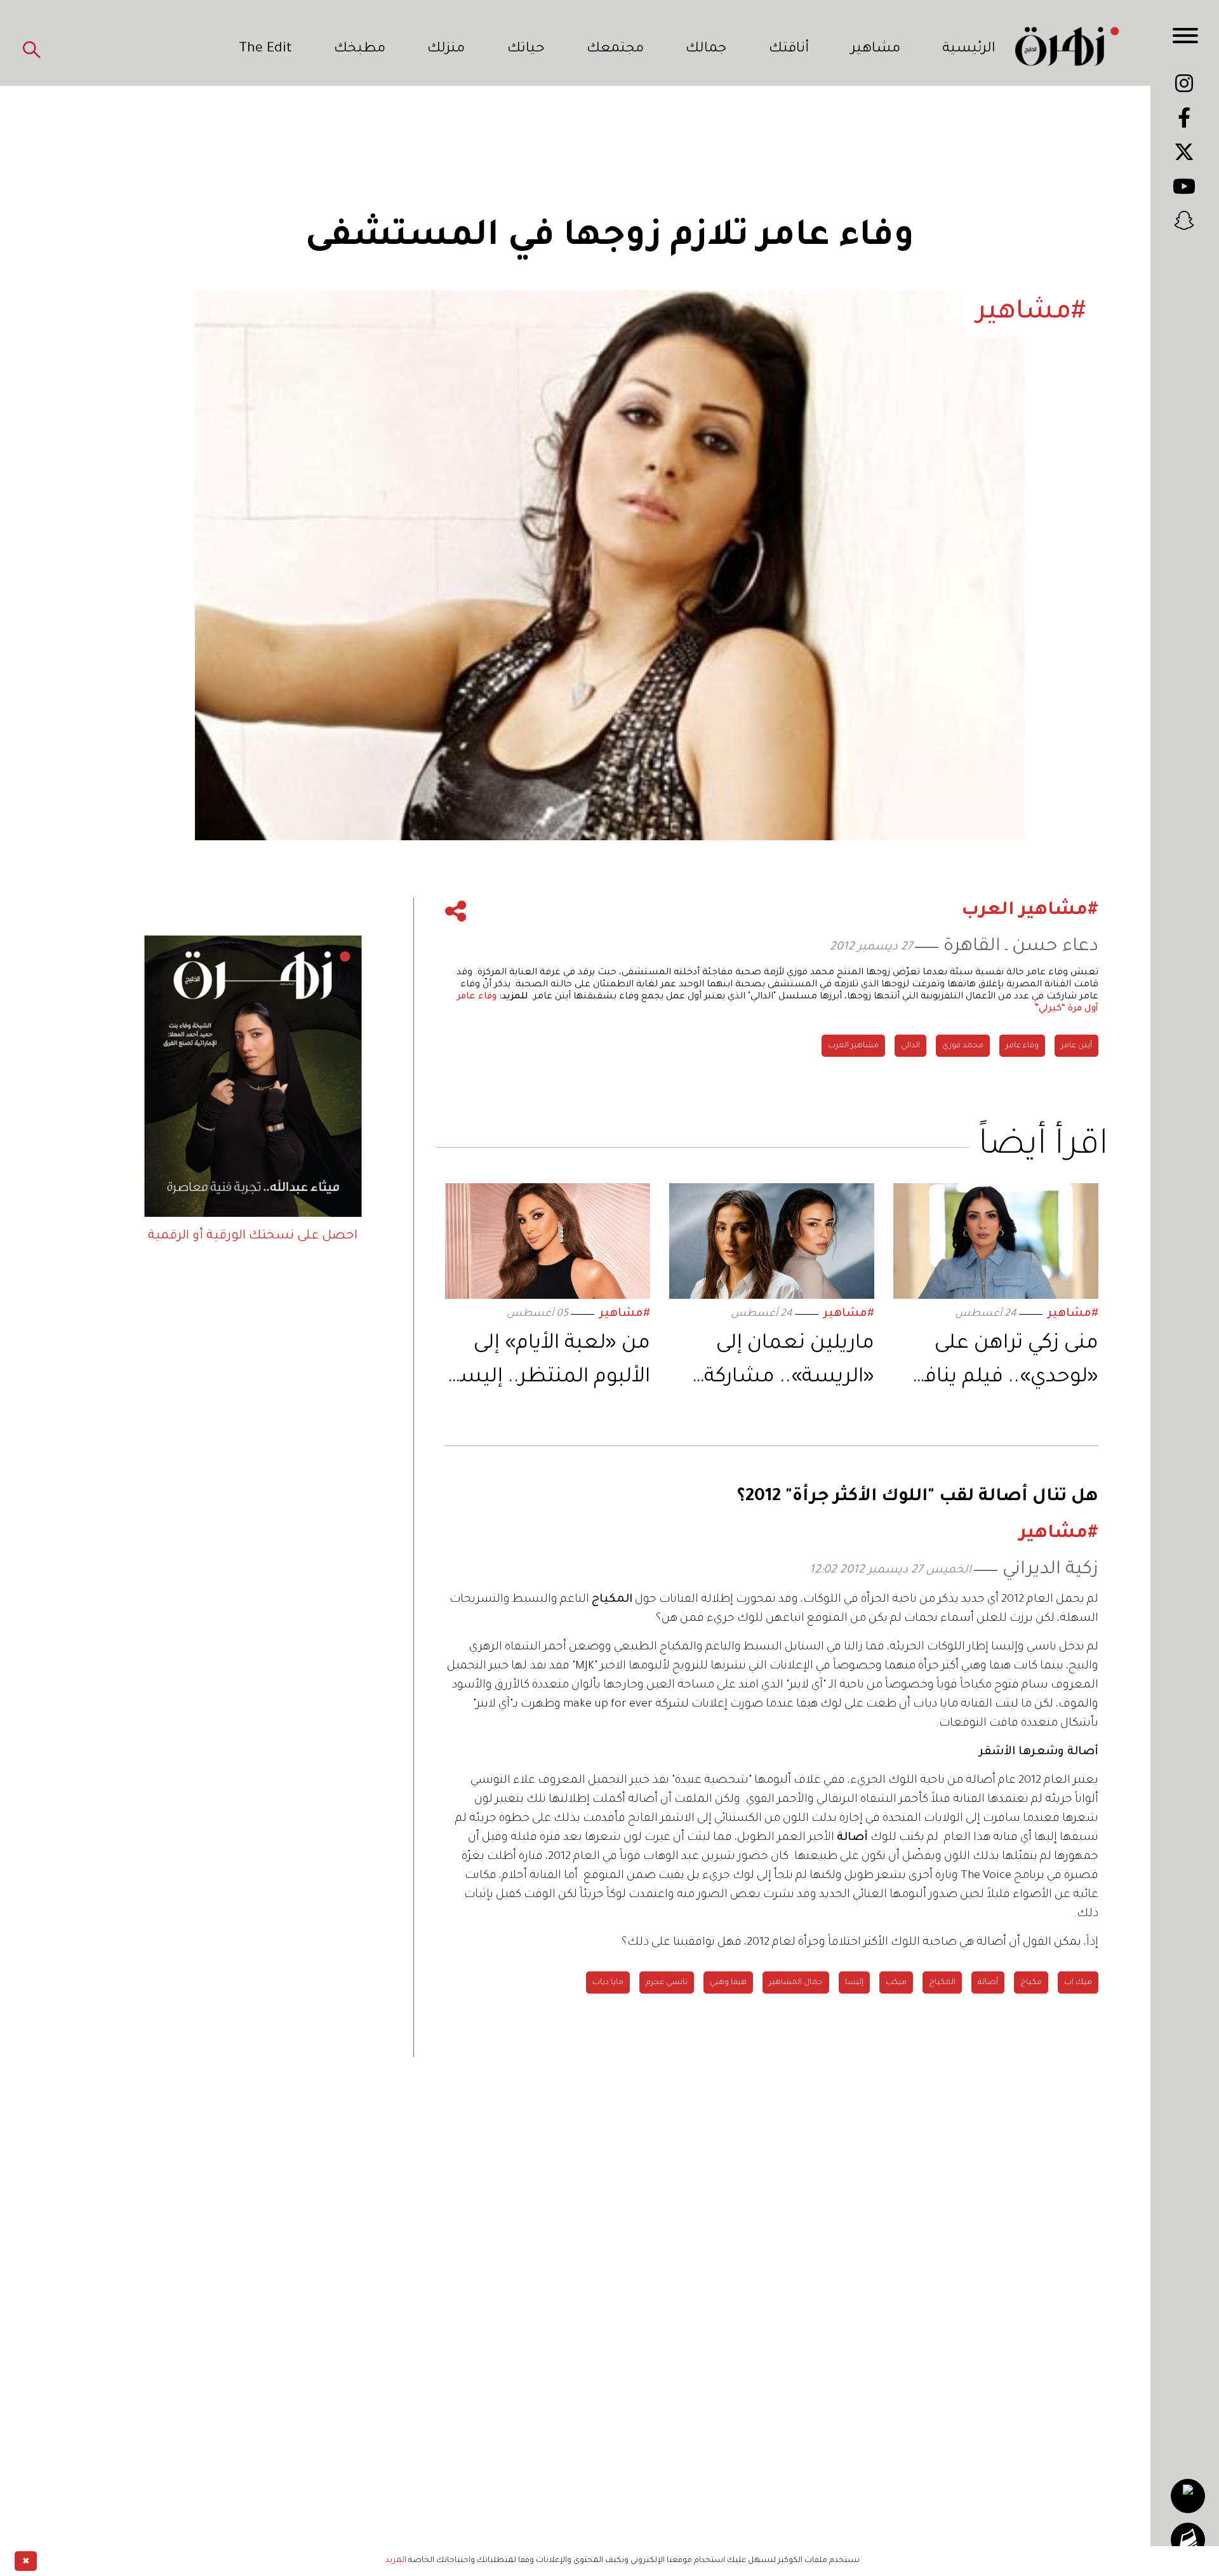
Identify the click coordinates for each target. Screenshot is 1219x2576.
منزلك (446, 50)
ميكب (896, 1983)
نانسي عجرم (667, 1983)
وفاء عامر (1022, 1046)
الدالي (910, 1046)
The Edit (265, 50)
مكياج (1031, 1983)
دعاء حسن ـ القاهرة (1021, 947)
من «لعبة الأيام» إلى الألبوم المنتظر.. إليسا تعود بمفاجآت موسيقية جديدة (552, 1364)
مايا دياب (608, 1983)
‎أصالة (988, 1983)
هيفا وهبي (728, 1983)
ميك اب (1078, 1983)
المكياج (942, 1983)
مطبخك (360, 50)
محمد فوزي (963, 1046)
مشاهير (876, 50)
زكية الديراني (1050, 1570)
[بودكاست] (1188, 2496)
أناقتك (789, 50)
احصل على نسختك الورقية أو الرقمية (253, 1237)
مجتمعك (615, 50)
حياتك (526, 50)
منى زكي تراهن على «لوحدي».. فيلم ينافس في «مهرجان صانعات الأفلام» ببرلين (996, 1364)
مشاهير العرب (853, 1046)
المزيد (396, 2561)
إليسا (854, 1983)
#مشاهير (1073, 1314)
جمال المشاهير (796, 1983)
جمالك (706, 50)
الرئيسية (969, 50)
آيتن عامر (1076, 1046)
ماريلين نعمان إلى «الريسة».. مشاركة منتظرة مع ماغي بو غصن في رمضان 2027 (775, 1364)
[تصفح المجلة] (1188, 2540)
